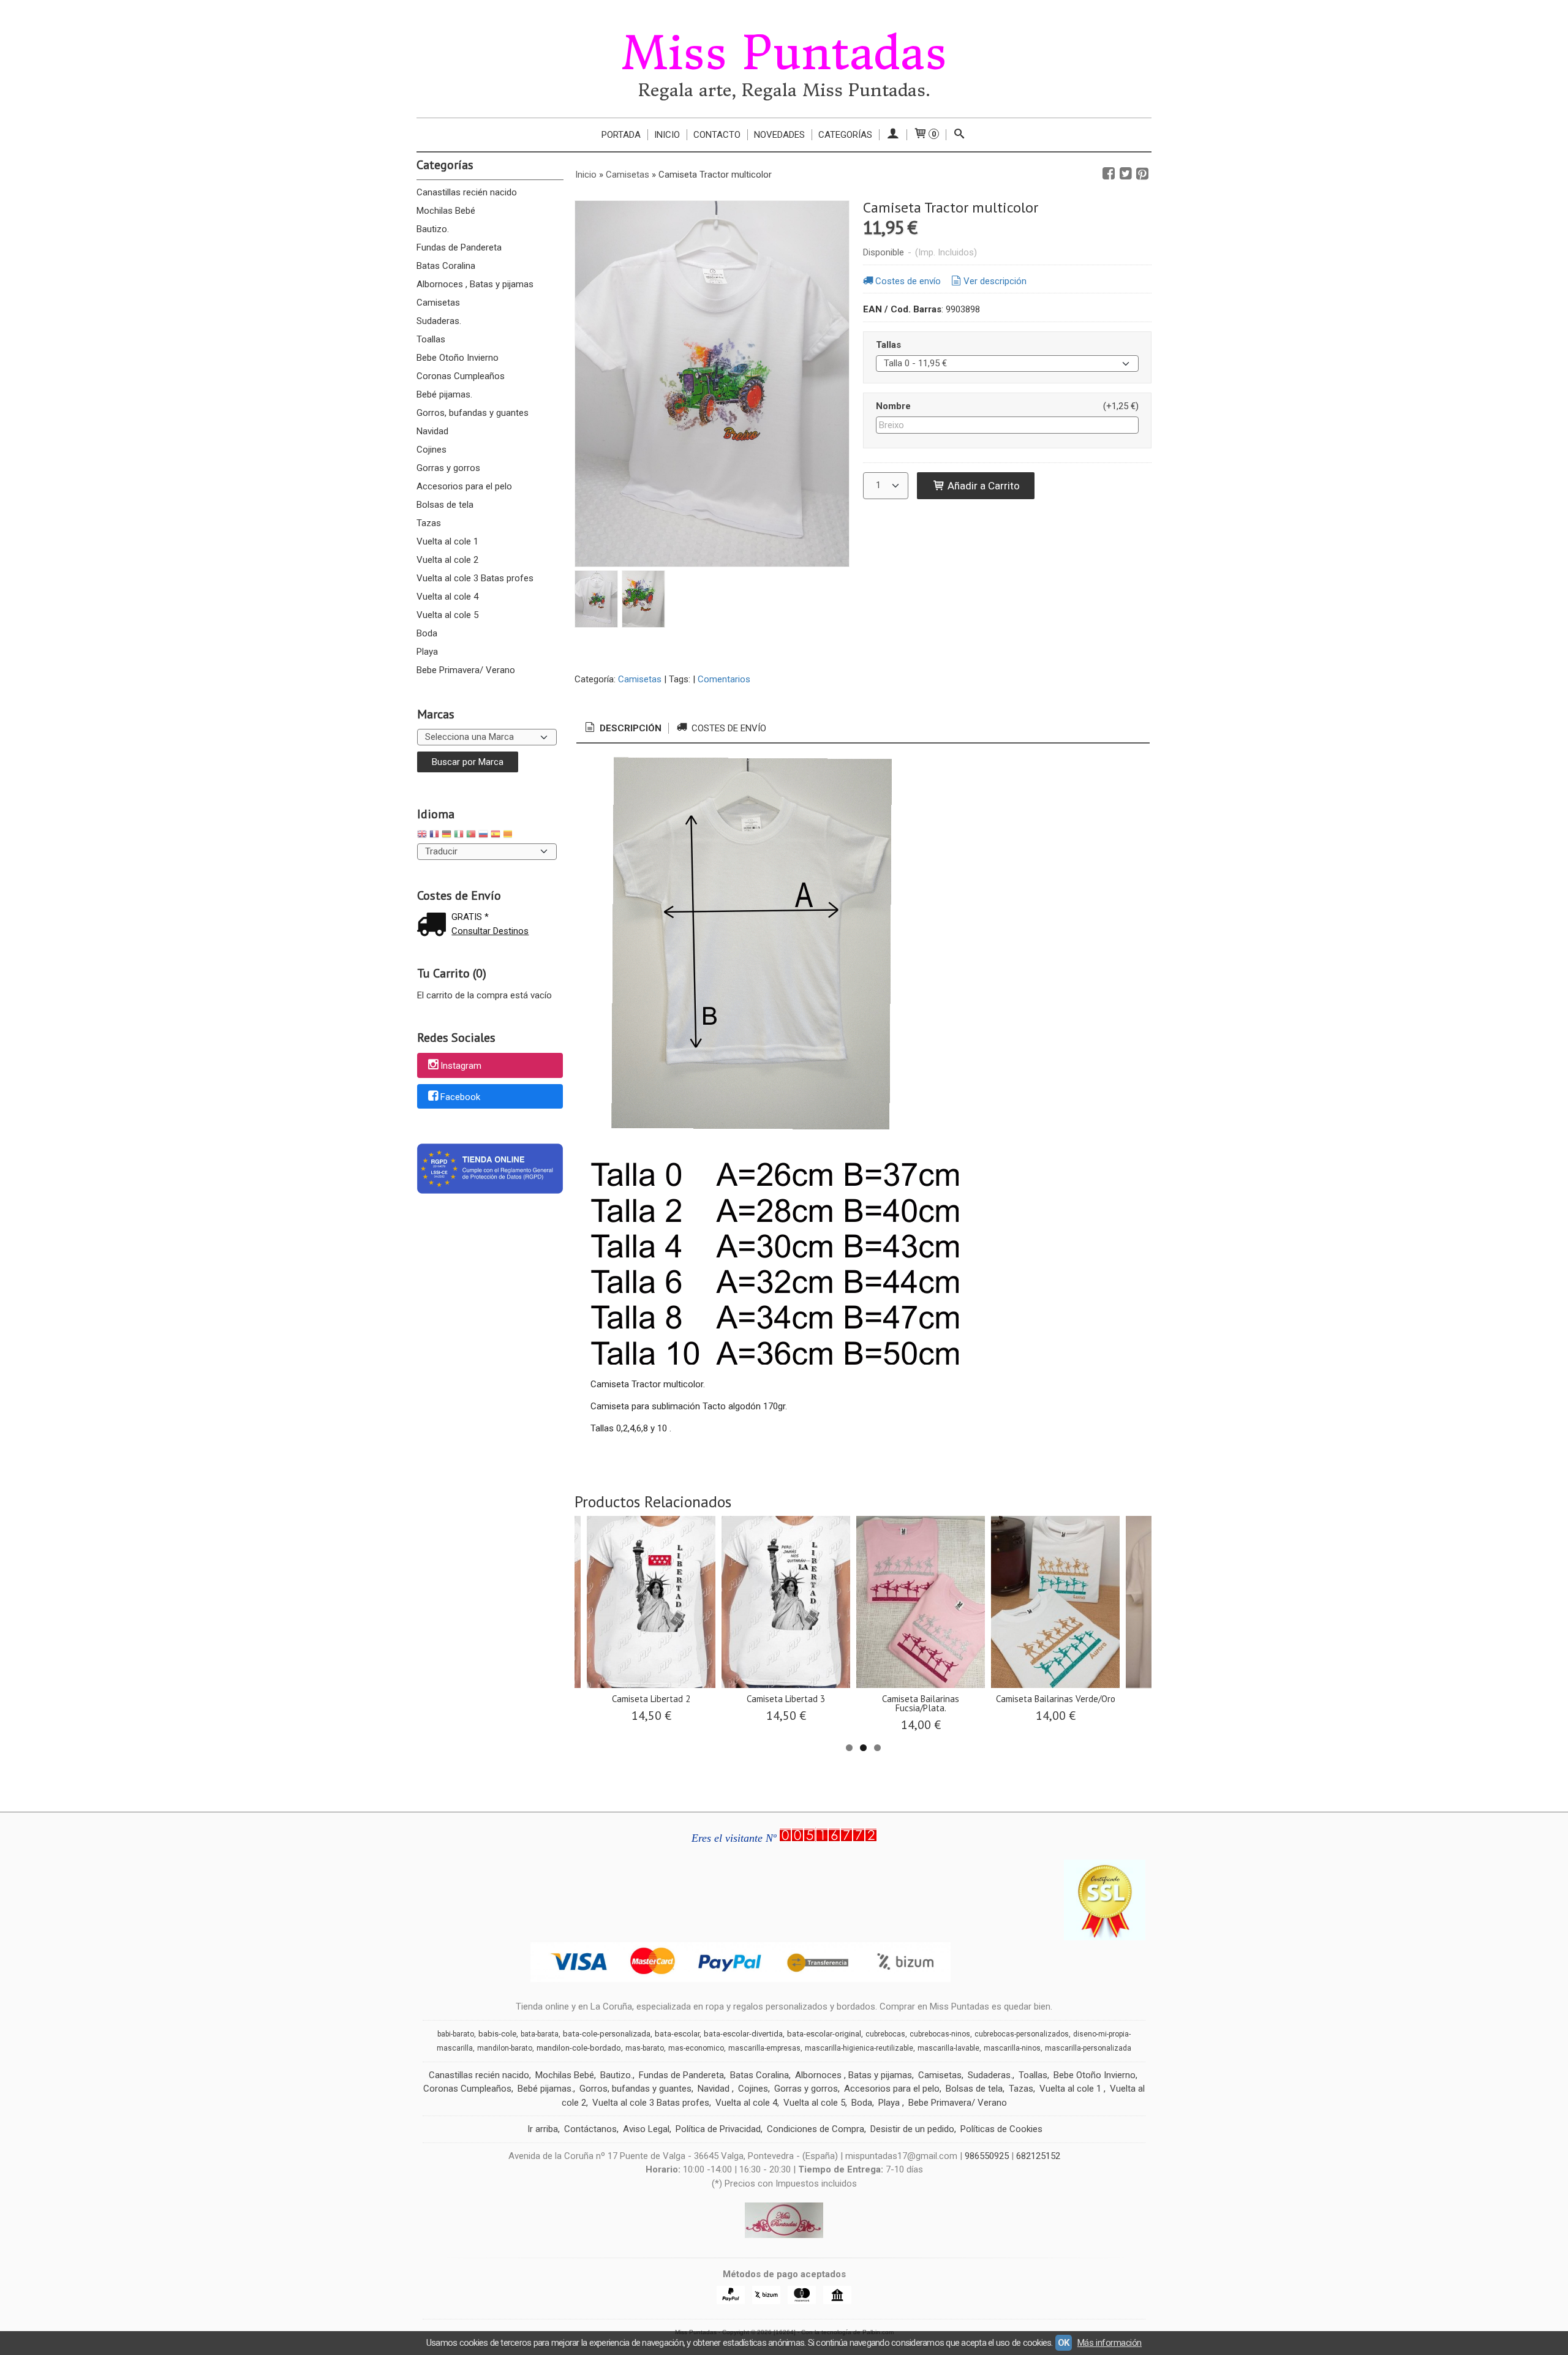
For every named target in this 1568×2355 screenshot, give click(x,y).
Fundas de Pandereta (459, 247)
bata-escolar (677, 2034)
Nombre (893, 406)
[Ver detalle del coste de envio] (434, 926)
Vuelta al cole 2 (447, 560)
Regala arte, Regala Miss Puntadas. (784, 90)
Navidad (432, 431)
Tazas (429, 523)
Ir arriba (543, 2129)
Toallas (431, 339)
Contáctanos (590, 2129)
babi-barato (456, 2034)
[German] (447, 836)
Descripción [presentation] (629, 728)
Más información (1110, 2343)
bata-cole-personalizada (607, 2034)
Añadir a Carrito (982, 486)
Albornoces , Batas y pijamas (475, 284)
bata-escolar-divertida (743, 2034)
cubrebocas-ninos (940, 2034)
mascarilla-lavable (948, 2048)
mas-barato (645, 2048)
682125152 (1038, 2156)
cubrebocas (885, 2034)
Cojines (432, 450)
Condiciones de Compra (816, 2129)
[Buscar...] (959, 135)
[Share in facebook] (1109, 174)
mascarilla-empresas (764, 2048)
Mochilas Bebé (446, 211)
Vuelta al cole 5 (447, 615)
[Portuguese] (471, 836)
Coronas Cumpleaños (461, 376)
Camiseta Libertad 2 (651, 1699)
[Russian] (483, 836)
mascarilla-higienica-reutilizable (859, 2048)
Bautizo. (433, 229)
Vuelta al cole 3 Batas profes (475, 578)
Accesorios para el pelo (464, 486)
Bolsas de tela (445, 505)
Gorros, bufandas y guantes (473, 413)
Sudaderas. (439, 321)
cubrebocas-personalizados (1022, 2034)
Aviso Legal (646, 2129)
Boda (427, 633)
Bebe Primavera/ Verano (466, 670)
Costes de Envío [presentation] (728, 728)
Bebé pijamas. (444, 394)
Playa (427, 652)
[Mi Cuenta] (893, 135)
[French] (434, 836)
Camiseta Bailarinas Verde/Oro (1056, 1699)
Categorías (845, 135)
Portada (621, 135)
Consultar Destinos (490, 931)
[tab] (622, 729)
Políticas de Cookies (1001, 2129)
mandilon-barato (505, 2048)
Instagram (461, 1066)
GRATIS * (470, 917)
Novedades (779, 135)
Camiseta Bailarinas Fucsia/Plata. (921, 1703)
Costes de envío (908, 281)
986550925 (987, 2156)
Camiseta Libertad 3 (786, 1699)
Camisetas (438, 303)
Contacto (717, 135)
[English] (422, 836)
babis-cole (497, 2034)
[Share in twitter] (1126, 174)
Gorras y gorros (448, 468)
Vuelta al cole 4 (447, 597)
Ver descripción (995, 281)
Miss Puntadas (784, 53)
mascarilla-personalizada (1088, 2048)
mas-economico (696, 2048)
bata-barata (540, 2034)
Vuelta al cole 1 (447, 541)
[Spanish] (496, 836)
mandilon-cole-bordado (579, 2048)
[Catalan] (509, 836)
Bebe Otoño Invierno (458, 358)
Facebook (460, 1097)
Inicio (667, 135)
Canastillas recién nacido (467, 192)
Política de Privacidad (718, 2129)
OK (1064, 2343)
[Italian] (459, 836)
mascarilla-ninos (1012, 2048)
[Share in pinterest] (1142, 174)
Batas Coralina (446, 266)
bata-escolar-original (824, 2034)
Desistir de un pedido (912, 2129)
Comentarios (724, 679)
